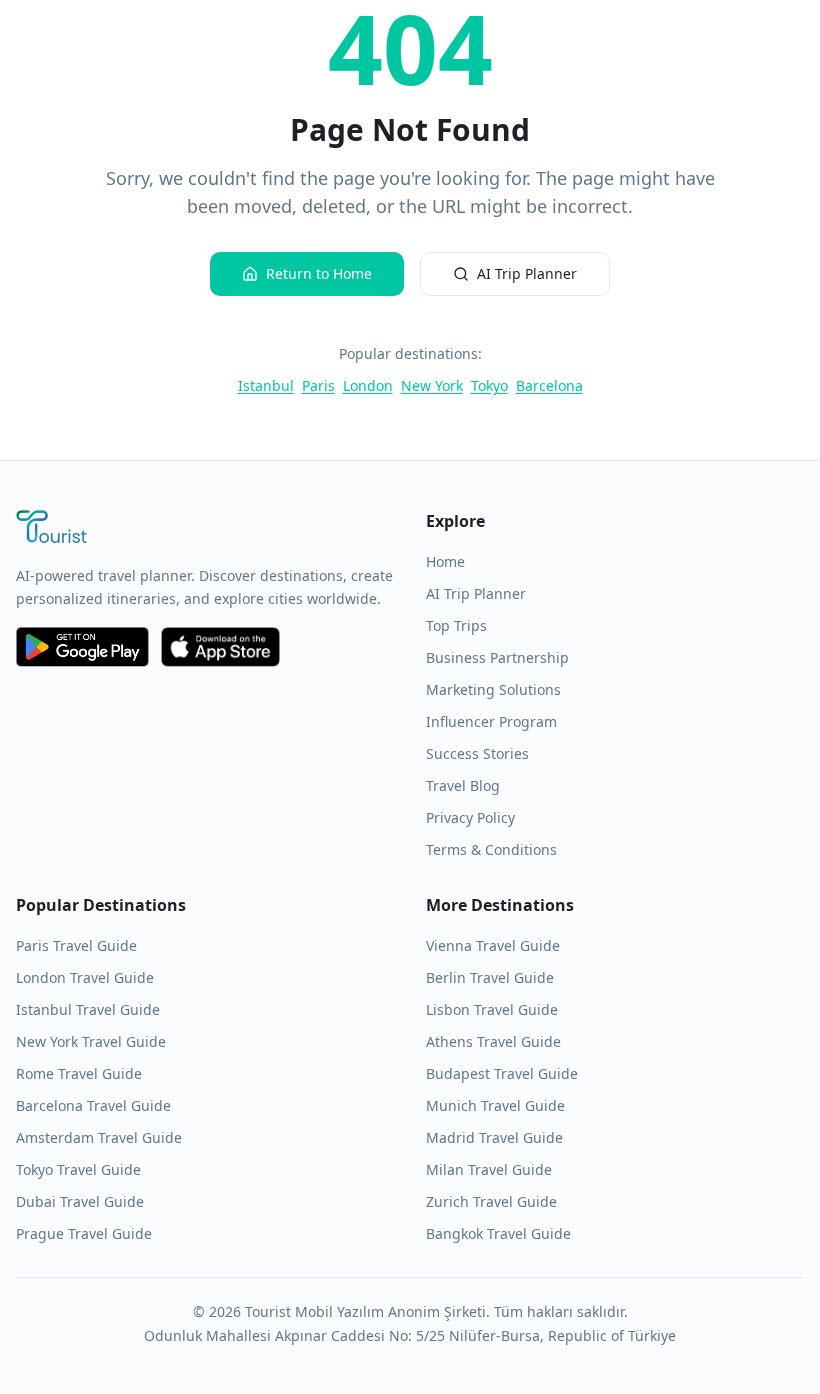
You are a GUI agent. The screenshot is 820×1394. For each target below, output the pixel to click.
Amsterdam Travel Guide (99, 1137)
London (368, 385)
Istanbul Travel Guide (88, 1009)
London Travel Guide (85, 977)
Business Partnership (497, 657)
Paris (318, 385)
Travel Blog (463, 785)
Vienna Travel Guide (493, 945)
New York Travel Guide (91, 1041)
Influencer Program (491, 721)
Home (445, 561)
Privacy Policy (470, 817)
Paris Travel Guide (76, 945)
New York (432, 385)
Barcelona (549, 385)
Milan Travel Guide (489, 1169)
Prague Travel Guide (84, 1233)
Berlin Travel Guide (490, 977)
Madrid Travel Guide (494, 1137)
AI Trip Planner (527, 273)
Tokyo (489, 385)
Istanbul (266, 385)
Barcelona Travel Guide (93, 1105)
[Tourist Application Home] (205, 529)
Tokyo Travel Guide (78, 1169)
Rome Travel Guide (79, 1073)
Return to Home (319, 273)
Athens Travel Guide (493, 1041)
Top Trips (456, 625)
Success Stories (477, 753)
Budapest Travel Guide (502, 1073)
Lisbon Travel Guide (492, 1009)
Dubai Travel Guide (80, 1201)
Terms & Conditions (491, 849)
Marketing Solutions (493, 689)
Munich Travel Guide (495, 1105)
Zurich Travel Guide (491, 1201)
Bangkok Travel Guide (498, 1233)
